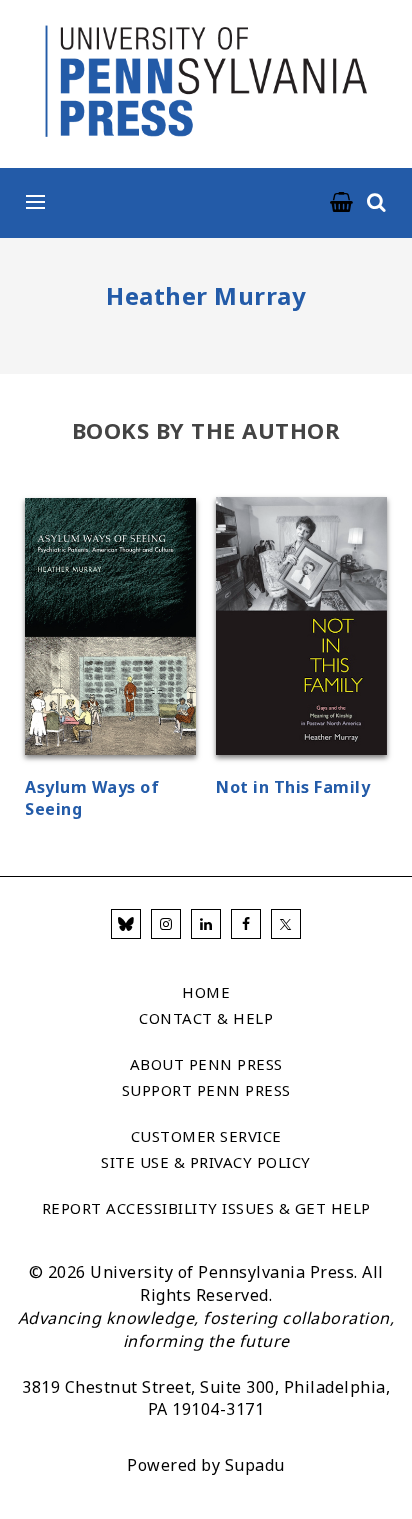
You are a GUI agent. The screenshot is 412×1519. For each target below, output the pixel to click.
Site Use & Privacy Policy (206, 1162)
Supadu (255, 1465)
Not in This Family (293, 787)
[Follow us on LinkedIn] (206, 924)
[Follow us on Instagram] (166, 924)
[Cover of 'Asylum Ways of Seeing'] (110, 629)
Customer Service (206, 1136)
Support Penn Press (206, 1090)
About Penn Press (206, 1064)
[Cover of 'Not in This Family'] (301, 629)
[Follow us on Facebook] (246, 924)
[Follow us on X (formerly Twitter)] (286, 924)
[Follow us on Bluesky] (126, 924)
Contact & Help (206, 1018)
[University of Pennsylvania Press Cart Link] (342, 203)
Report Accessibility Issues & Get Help (206, 1208)
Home (206, 992)
